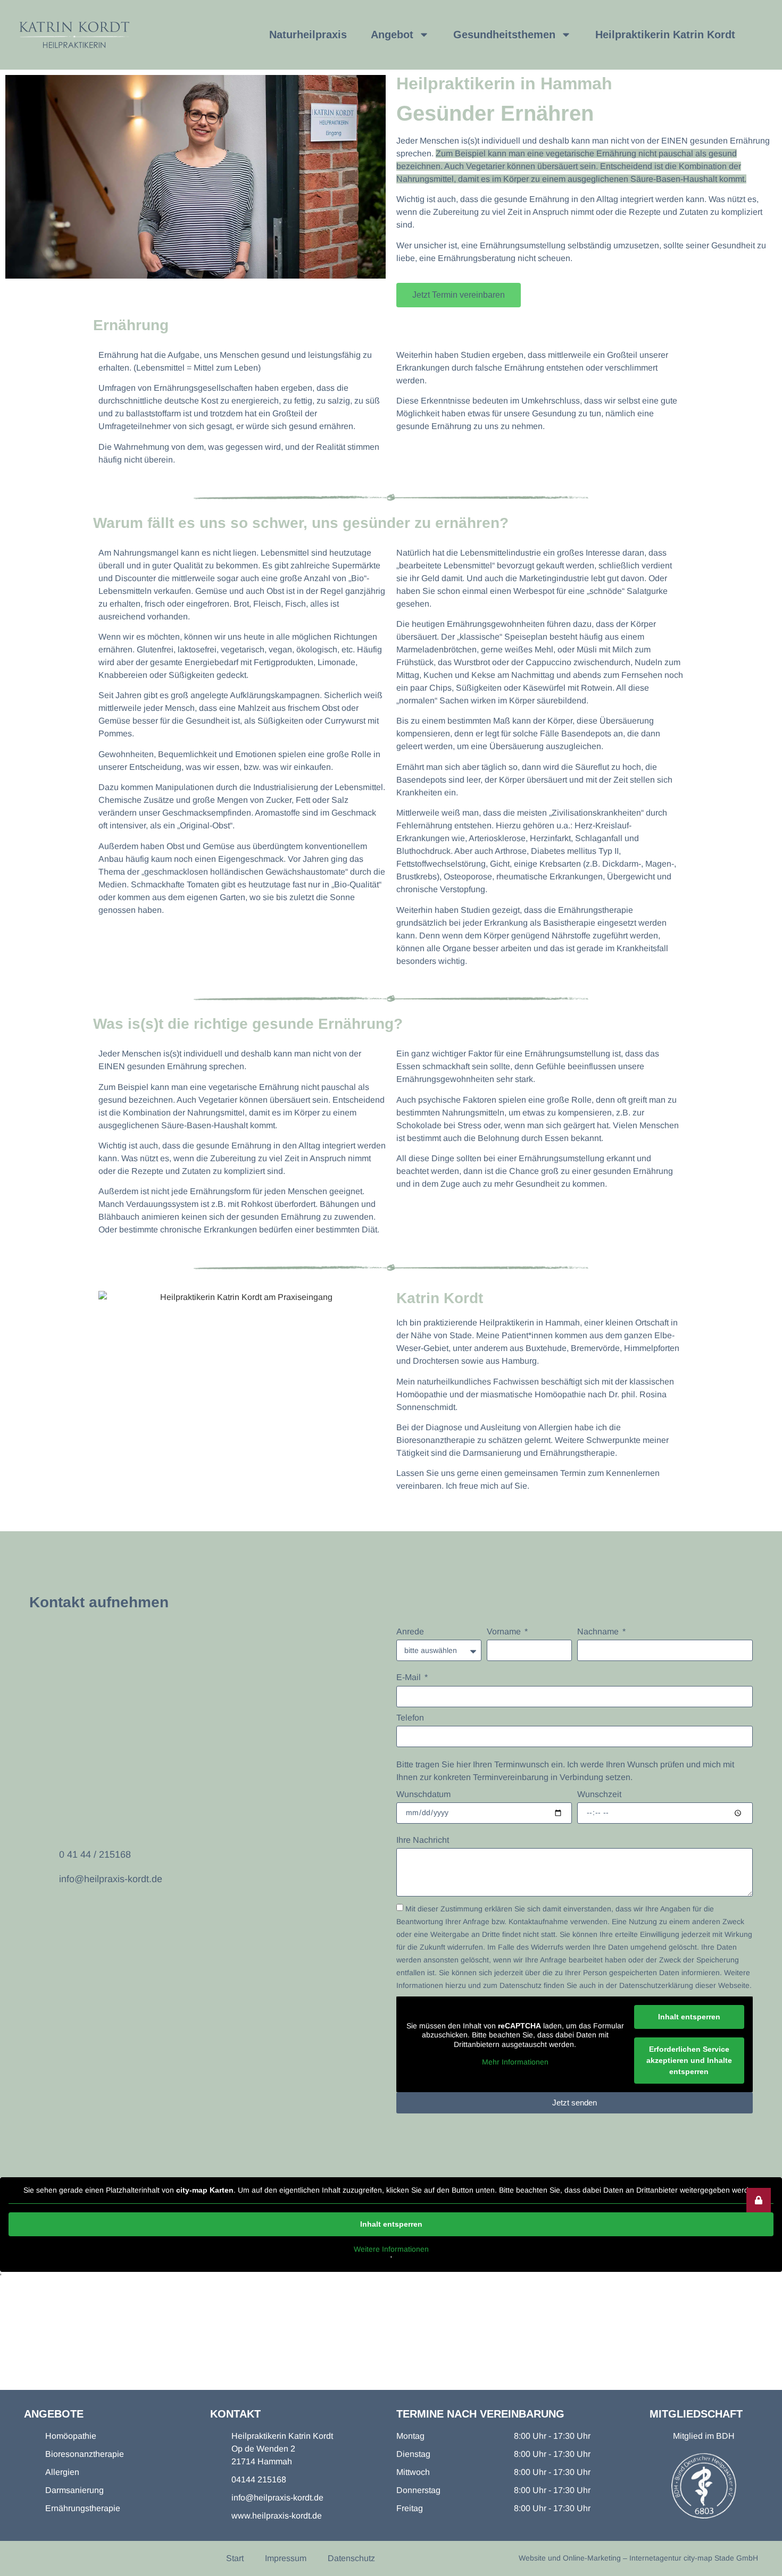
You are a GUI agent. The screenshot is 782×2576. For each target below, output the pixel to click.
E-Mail (410, 1677)
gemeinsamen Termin (545, 1473)
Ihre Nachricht (423, 1840)
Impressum (286, 2558)
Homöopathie (422, 1394)
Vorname (505, 1631)
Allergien (555, 1427)
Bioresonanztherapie (436, 1440)
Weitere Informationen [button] (391, 2249)
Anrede (410, 1631)
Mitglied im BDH (704, 2436)
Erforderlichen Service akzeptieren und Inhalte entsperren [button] (689, 2060)
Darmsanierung (492, 1453)
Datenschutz (351, 2558)
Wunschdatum (423, 1794)
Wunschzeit (599, 1794)
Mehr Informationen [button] (515, 2062)
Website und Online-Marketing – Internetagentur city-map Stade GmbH (638, 2558)
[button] (759, 2200)
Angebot (392, 35)
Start (235, 2558)
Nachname (599, 1631)
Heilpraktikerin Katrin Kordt (665, 35)
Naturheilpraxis (308, 35)
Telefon (410, 1718)
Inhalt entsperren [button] (689, 2017)
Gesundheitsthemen (504, 35)
